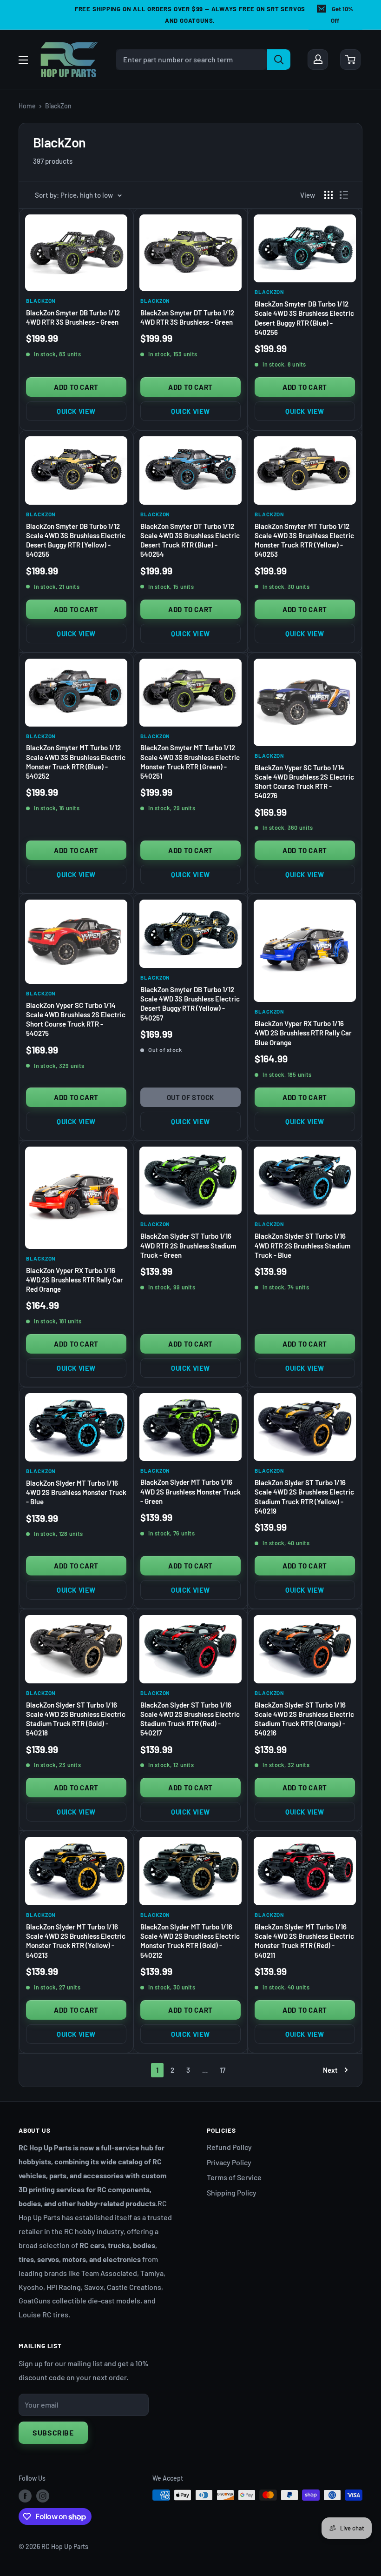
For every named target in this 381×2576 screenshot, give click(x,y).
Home (27, 106)
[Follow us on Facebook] (25, 2496)
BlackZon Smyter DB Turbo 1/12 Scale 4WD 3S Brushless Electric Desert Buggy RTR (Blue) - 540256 (304, 318)
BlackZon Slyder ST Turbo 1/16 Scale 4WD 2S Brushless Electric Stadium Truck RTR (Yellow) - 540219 (304, 1497)
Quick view (76, 411)
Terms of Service (234, 2177)
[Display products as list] (344, 195)
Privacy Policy (229, 2162)
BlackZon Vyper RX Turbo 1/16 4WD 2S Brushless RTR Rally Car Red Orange (75, 1280)
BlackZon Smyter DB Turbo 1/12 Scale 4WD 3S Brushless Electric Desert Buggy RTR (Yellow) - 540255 (76, 540)
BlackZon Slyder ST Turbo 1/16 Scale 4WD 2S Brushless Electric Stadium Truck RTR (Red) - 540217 (190, 1719)
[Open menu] (23, 60)
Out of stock (190, 1097)
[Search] (279, 60)
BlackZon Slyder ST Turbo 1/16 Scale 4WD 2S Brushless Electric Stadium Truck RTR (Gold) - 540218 (76, 1719)
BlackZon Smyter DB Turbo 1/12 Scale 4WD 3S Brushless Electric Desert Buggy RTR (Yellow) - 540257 (190, 1004)
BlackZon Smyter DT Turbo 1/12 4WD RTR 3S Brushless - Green (187, 317)
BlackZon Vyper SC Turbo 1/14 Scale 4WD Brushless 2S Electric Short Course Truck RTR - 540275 (76, 1019)
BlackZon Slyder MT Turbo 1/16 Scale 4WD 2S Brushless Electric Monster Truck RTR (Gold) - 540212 (190, 1941)
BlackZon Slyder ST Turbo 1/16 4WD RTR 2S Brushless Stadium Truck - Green (188, 1245)
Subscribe (53, 2433)
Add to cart (76, 387)
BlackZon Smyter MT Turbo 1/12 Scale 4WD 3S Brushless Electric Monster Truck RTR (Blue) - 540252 (76, 762)
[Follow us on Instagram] (43, 2496)
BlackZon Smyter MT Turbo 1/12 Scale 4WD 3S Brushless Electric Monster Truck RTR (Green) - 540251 (190, 762)
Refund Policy (229, 2147)
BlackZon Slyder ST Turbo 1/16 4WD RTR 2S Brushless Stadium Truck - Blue (302, 1245)
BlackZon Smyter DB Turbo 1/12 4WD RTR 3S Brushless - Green (73, 317)
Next (330, 2070)
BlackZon (58, 106)
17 (223, 2070)
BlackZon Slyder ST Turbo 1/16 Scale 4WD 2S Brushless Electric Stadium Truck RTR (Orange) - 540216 (304, 1719)
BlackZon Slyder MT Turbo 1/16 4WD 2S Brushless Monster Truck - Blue (76, 1492)
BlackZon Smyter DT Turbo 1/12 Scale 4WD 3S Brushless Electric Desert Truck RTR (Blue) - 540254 (190, 540)
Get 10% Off (342, 15)
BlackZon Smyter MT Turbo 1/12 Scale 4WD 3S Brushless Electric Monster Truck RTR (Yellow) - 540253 (304, 540)
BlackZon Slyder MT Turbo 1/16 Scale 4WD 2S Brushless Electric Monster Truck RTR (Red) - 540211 (304, 1941)
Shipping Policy (232, 2192)
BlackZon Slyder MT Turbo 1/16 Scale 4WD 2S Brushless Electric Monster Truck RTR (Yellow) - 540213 (76, 1941)
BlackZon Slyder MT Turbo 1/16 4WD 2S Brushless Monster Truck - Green (190, 1492)
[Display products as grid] (328, 195)
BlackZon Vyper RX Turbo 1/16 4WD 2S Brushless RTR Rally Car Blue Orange (303, 1033)
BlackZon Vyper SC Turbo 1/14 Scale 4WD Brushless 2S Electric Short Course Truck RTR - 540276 (304, 782)
